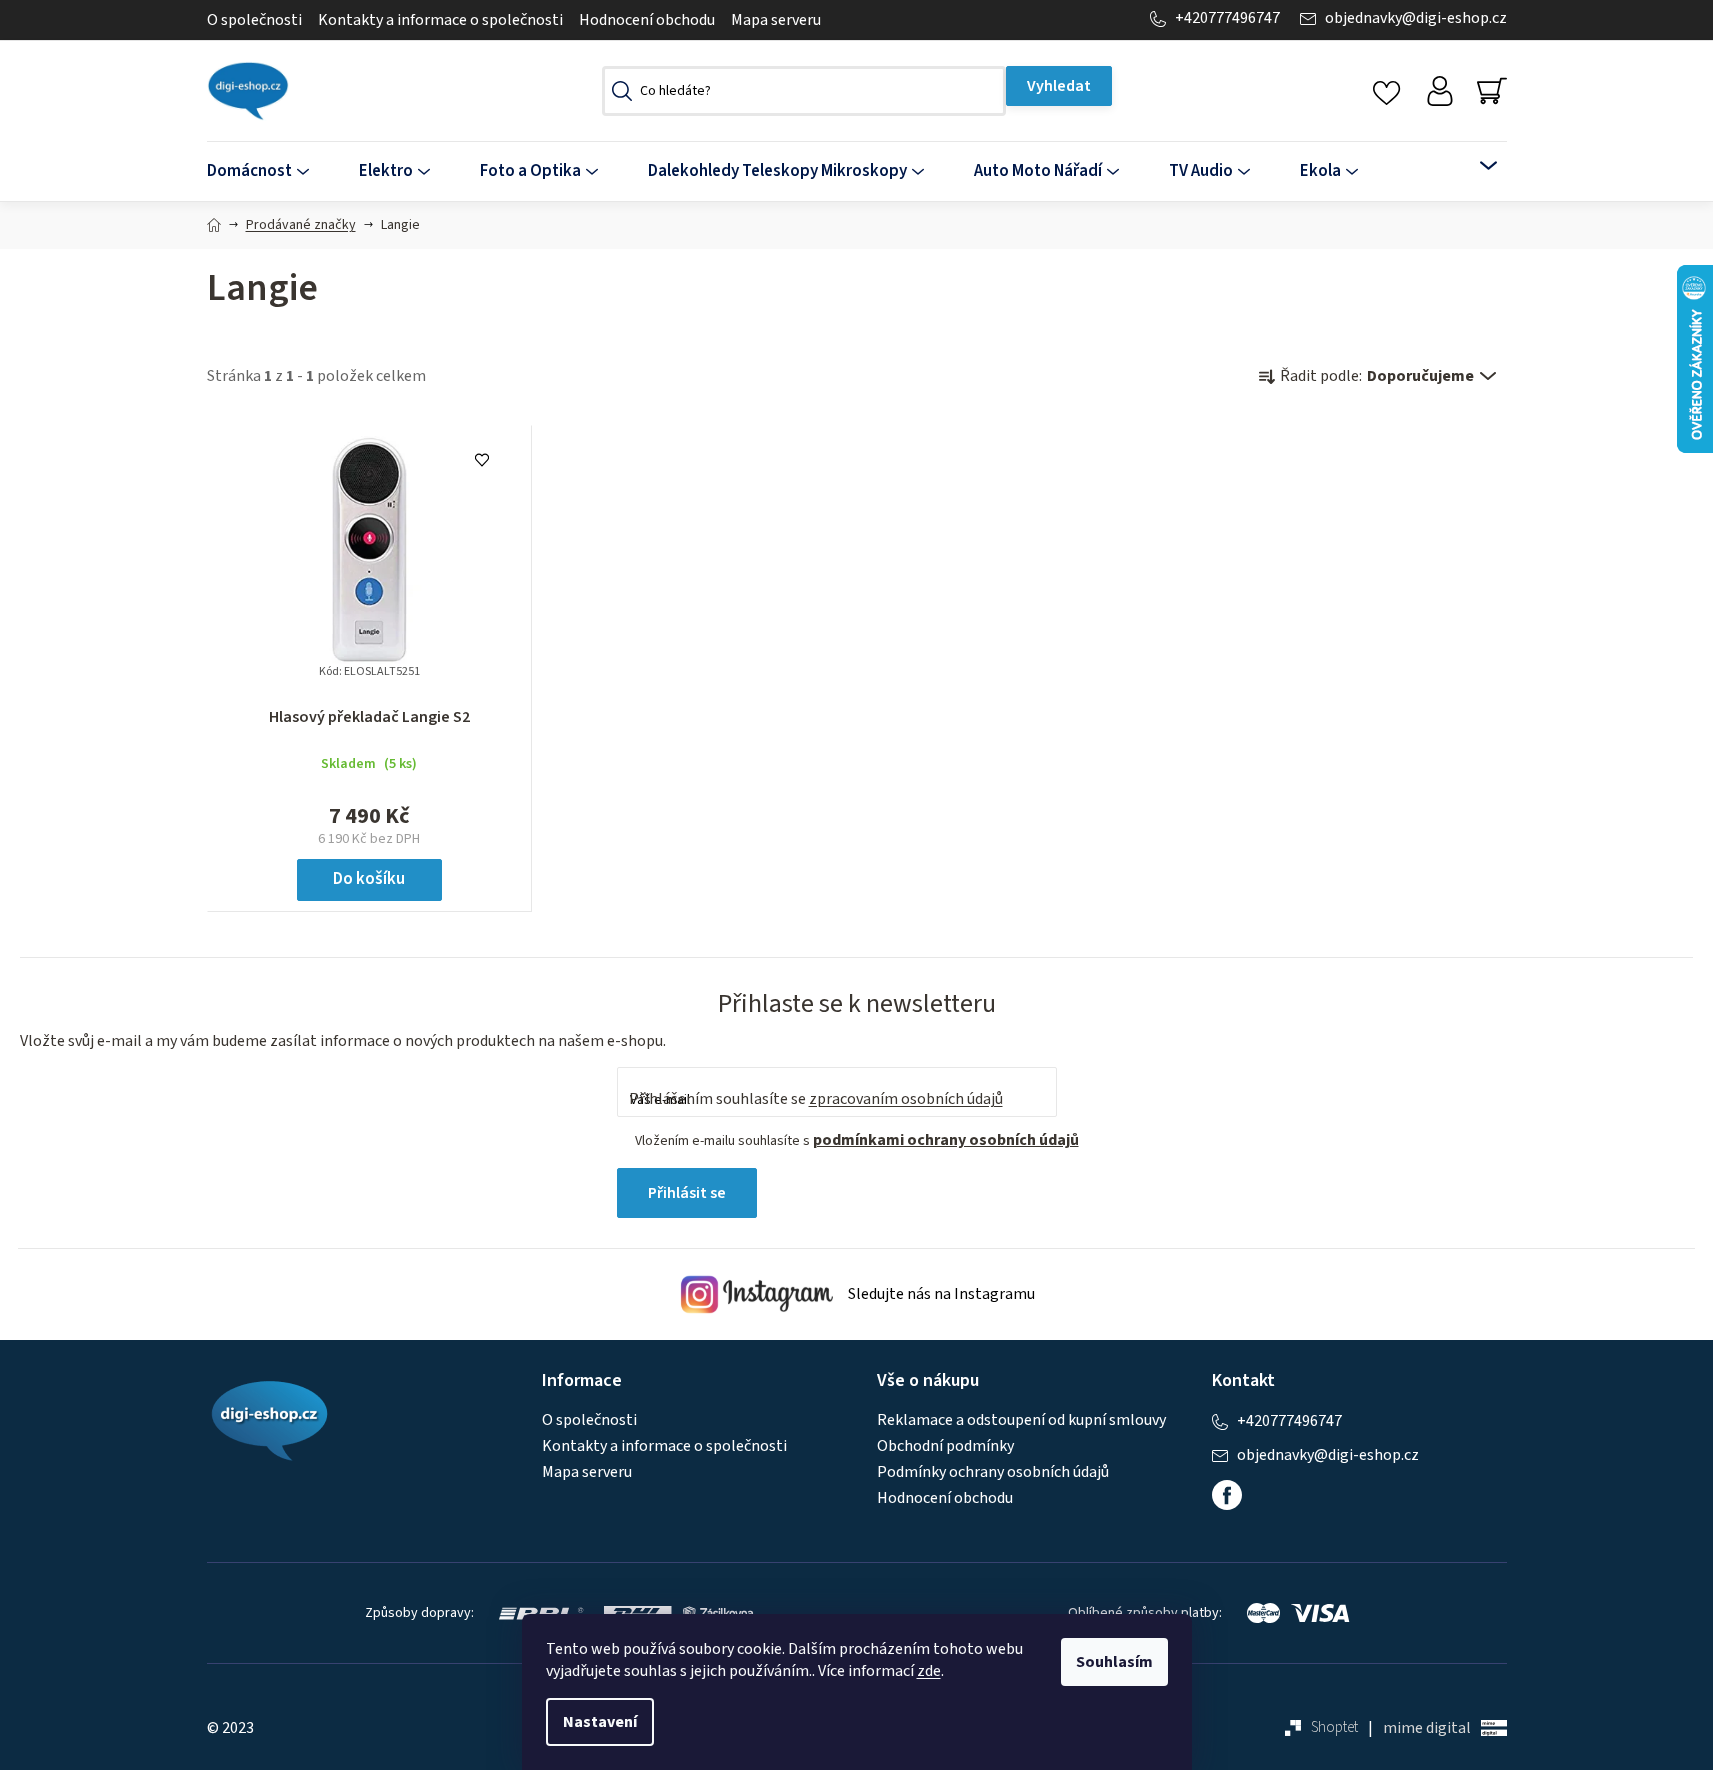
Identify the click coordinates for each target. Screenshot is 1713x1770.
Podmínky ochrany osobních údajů (993, 1472)
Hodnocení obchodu (647, 20)
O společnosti (254, 20)
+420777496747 (1227, 18)
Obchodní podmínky (945, 1446)
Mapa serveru (776, 20)
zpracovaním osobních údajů (906, 1099)
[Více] (1475, 166)
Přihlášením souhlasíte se (816, 1099)
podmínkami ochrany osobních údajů (946, 1140)
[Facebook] (1227, 1495)
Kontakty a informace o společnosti (440, 20)
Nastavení (600, 1722)
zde (929, 1671)
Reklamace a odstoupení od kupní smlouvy (1021, 1420)
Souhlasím (1114, 1662)
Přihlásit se (687, 1193)
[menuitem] (270, 171)
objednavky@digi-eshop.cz (1416, 18)
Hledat (1059, 86)
